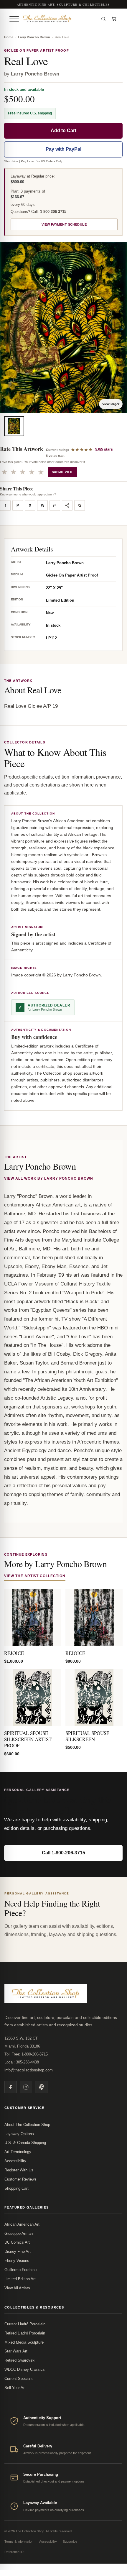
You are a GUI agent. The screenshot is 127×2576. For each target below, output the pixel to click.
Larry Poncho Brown (34, 37)
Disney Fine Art (18, 2251)
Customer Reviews (20, 2179)
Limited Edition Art (20, 2279)
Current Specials (19, 2379)
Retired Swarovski (20, 2360)
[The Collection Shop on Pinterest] (41, 2087)
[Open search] (103, 19)
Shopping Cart (17, 2188)
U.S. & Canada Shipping (25, 2143)
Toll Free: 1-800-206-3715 (26, 2054)
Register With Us (19, 2170)
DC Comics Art (17, 2242)
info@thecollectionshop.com (29, 2070)
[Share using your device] (67, 505)
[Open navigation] (14, 19)
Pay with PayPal (63, 149)
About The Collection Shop (27, 2125)
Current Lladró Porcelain (25, 2324)
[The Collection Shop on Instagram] (26, 2087)
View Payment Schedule (64, 224)
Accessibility (15, 2161)
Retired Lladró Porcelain (25, 2333)
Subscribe (70, 2541)
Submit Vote (63, 472)
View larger (111, 404)
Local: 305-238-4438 (22, 2062)
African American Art (22, 2224)
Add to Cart (63, 130)
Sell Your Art (15, 2388)
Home (9, 37)
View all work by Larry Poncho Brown (49, 1178)
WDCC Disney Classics (25, 2369)
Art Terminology (18, 2152)
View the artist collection (35, 1576)
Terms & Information (19, 2541)
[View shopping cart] (114, 19)
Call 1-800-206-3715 (63, 1853)
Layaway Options (19, 2134)
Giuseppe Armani (19, 2233)
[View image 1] (14, 426)
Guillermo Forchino (20, 2270)
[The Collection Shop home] (59, 19)
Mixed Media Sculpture (24, 2342)
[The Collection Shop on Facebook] (11, 2087)
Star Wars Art (16, 2351)
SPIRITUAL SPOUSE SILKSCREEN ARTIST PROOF (28, 1739)
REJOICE (14, 1653)
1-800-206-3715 (53, 212)
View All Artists (17, 2288)
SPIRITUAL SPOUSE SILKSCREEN (87, 1736)
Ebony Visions (17, 2261)
